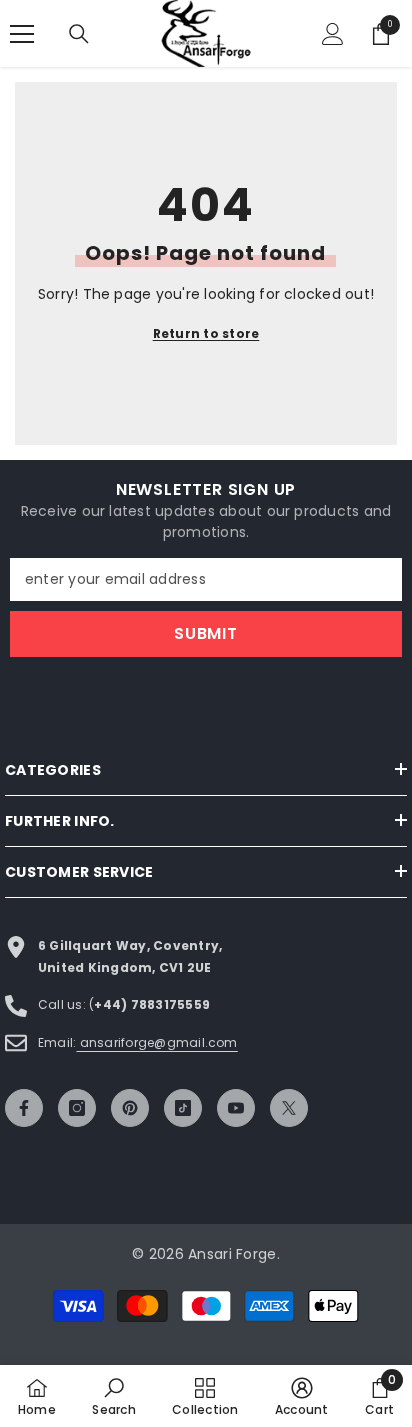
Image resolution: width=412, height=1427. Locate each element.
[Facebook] (24, 1108)
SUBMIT (206, 633)
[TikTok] (183, 1108)
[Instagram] (77, 1108)
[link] (113, 1396)
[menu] (22, 34)
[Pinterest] (130, 1108)
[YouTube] (236, 1108)
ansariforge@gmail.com (156, 1042)
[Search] (79, 34)
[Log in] (333, 34)
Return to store (206, 333)
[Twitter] (289, 1108)
